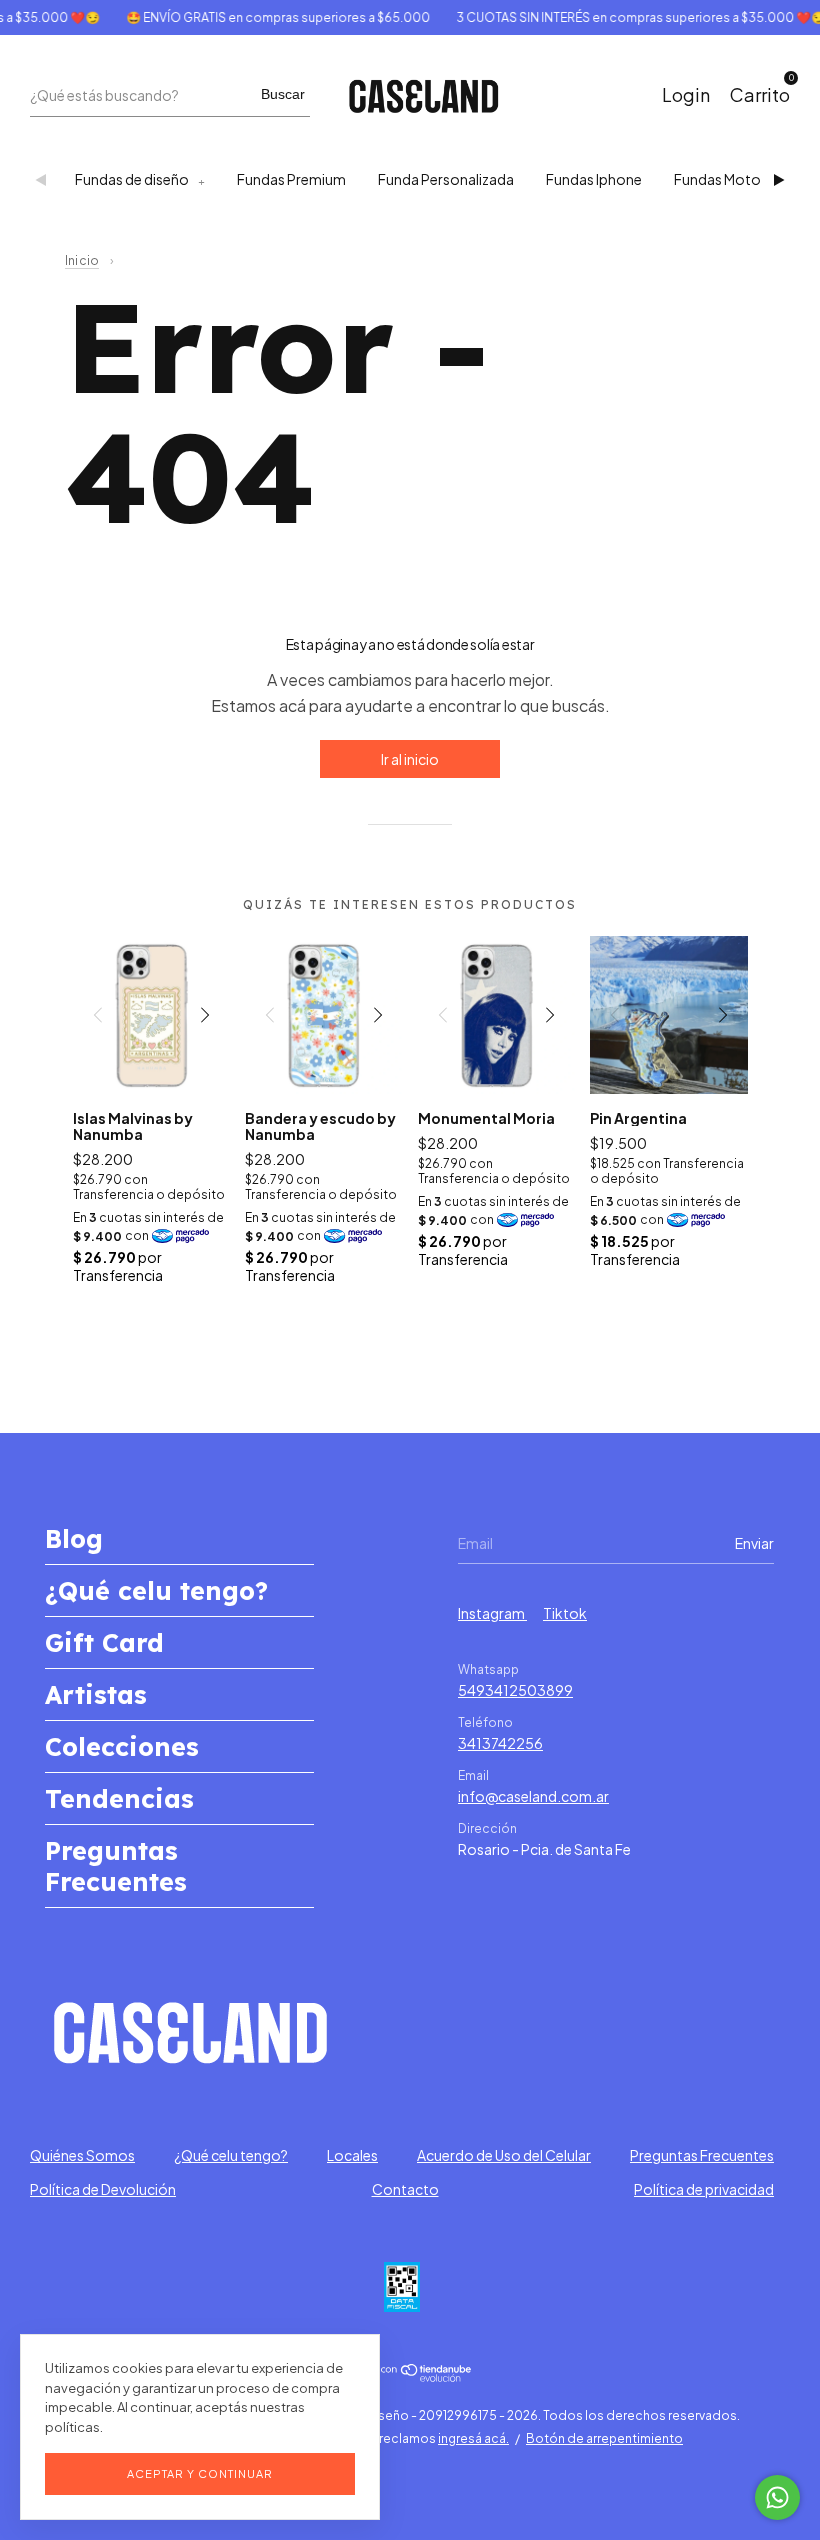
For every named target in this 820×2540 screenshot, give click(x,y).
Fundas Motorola (730, 179)
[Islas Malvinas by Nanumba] (152, 1015)
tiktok (565, 1613)
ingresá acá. (473, 2438)
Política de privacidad (704, 2189)
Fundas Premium (291, 179)
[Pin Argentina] (669, 1015)
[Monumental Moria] (497, 1015)
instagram (492, 1613)
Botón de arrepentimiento (604, 2438)
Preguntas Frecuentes (116, 1866)
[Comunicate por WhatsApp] (777, 2497)
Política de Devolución (103, 2189)
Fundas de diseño (132, 179)
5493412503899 (515, 1690)
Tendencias (119, 1798)
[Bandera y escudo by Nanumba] (324, 1015)
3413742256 (500, 1743)
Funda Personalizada (446, 179)
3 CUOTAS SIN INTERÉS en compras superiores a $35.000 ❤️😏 (624, 17)
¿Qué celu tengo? (156, 1590)
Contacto (405, 2189)
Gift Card (104, 1642)
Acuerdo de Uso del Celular (504, 2155)
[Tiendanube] (410, 2376)
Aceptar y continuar (200, 2473)
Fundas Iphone (594, 179)
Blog (74, 1538)
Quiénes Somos (82, 2155)
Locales (352, 2155)
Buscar (283, 94)
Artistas (96, 1694)
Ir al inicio (410, 759)
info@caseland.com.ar (533, 1796)
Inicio (82, 260)
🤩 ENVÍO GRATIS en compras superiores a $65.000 (261, 17)
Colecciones (122, 1746)
